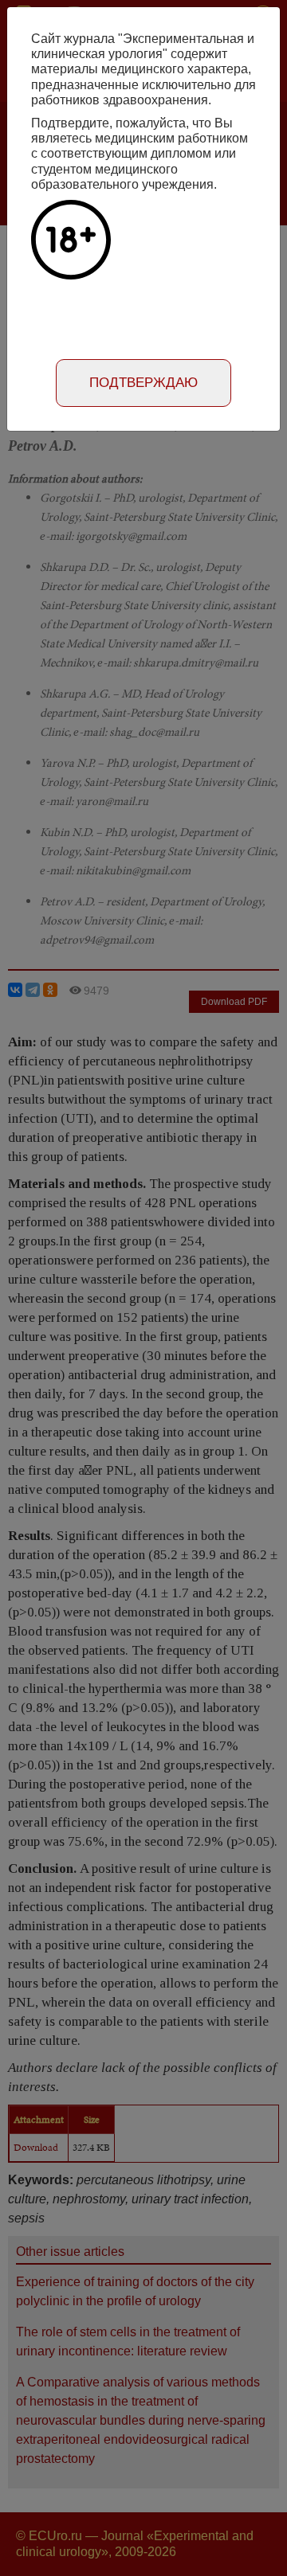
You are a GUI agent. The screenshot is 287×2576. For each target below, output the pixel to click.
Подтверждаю (143, 383)
